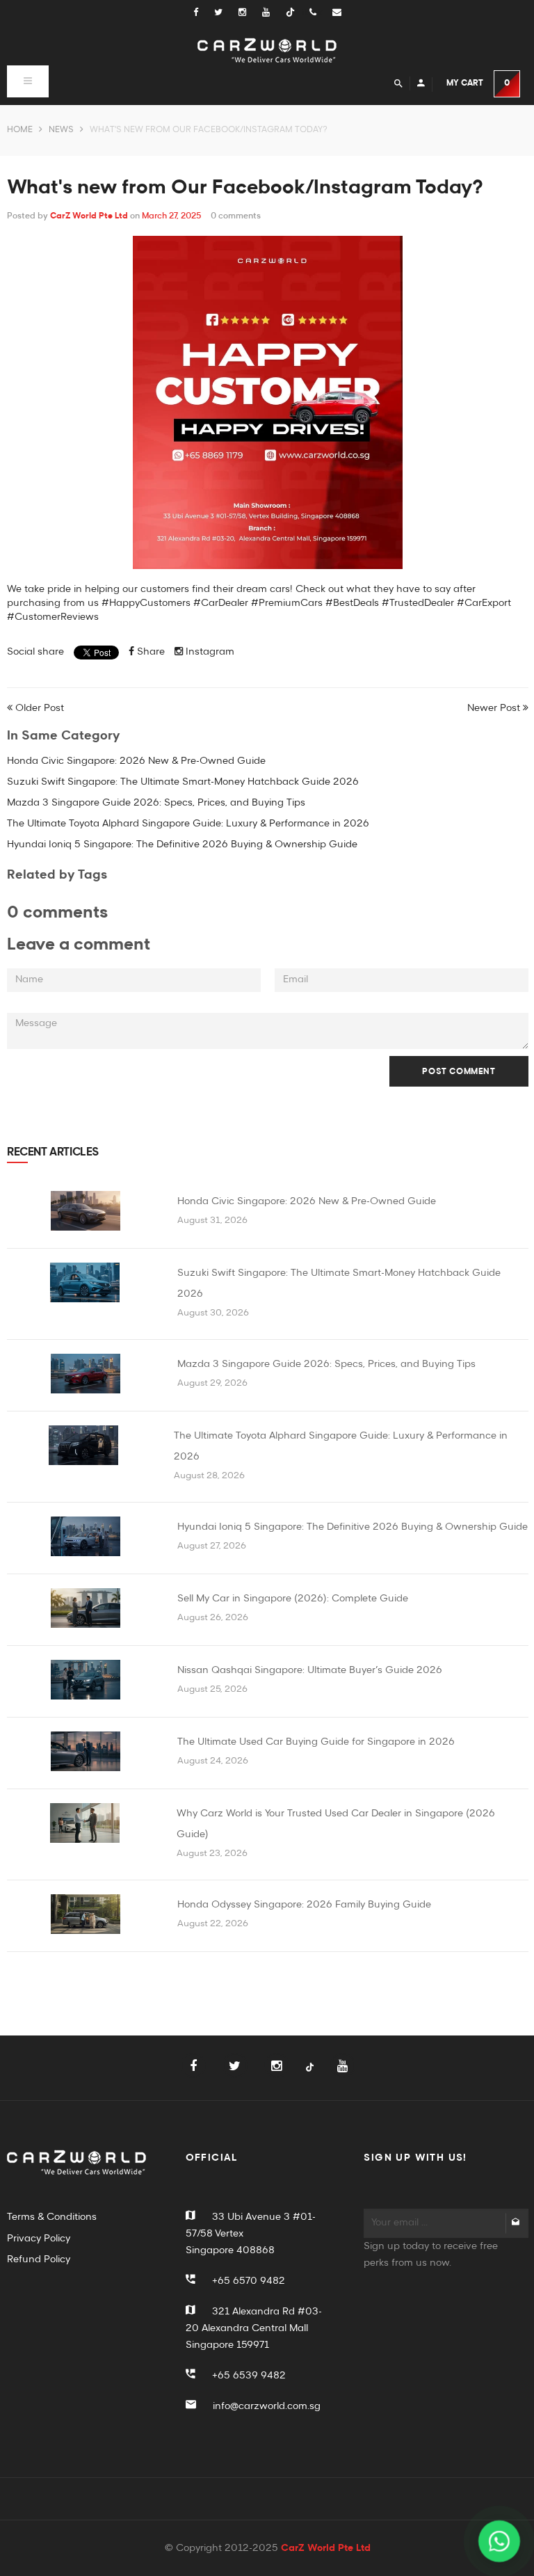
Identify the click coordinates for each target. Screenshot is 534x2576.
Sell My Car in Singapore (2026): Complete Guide (293, 1599)
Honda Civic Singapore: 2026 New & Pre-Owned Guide (136, 761)
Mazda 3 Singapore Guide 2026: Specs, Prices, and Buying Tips (156, 803)
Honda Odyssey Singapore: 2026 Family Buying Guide (304, 1905)
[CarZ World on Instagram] (250, 13)
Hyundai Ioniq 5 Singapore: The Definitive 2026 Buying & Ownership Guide (182, 845)
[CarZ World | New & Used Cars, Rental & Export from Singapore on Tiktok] (310, 2075)
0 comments (236, 216)
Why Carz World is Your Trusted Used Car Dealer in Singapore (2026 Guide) (336, 1824)
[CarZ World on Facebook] (203, 13)
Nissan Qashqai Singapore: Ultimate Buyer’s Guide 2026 (310, 1670)
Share (149, 652)
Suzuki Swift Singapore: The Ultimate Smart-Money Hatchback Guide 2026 (183, 782)
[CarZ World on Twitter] (226, 13)
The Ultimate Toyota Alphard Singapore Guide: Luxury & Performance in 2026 (188, 824)
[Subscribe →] (516, 2223)
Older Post (40, 708)
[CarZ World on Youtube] (274, 13)
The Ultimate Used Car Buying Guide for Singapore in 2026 (316, 1742)
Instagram (209, 652)
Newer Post (494, 708)
